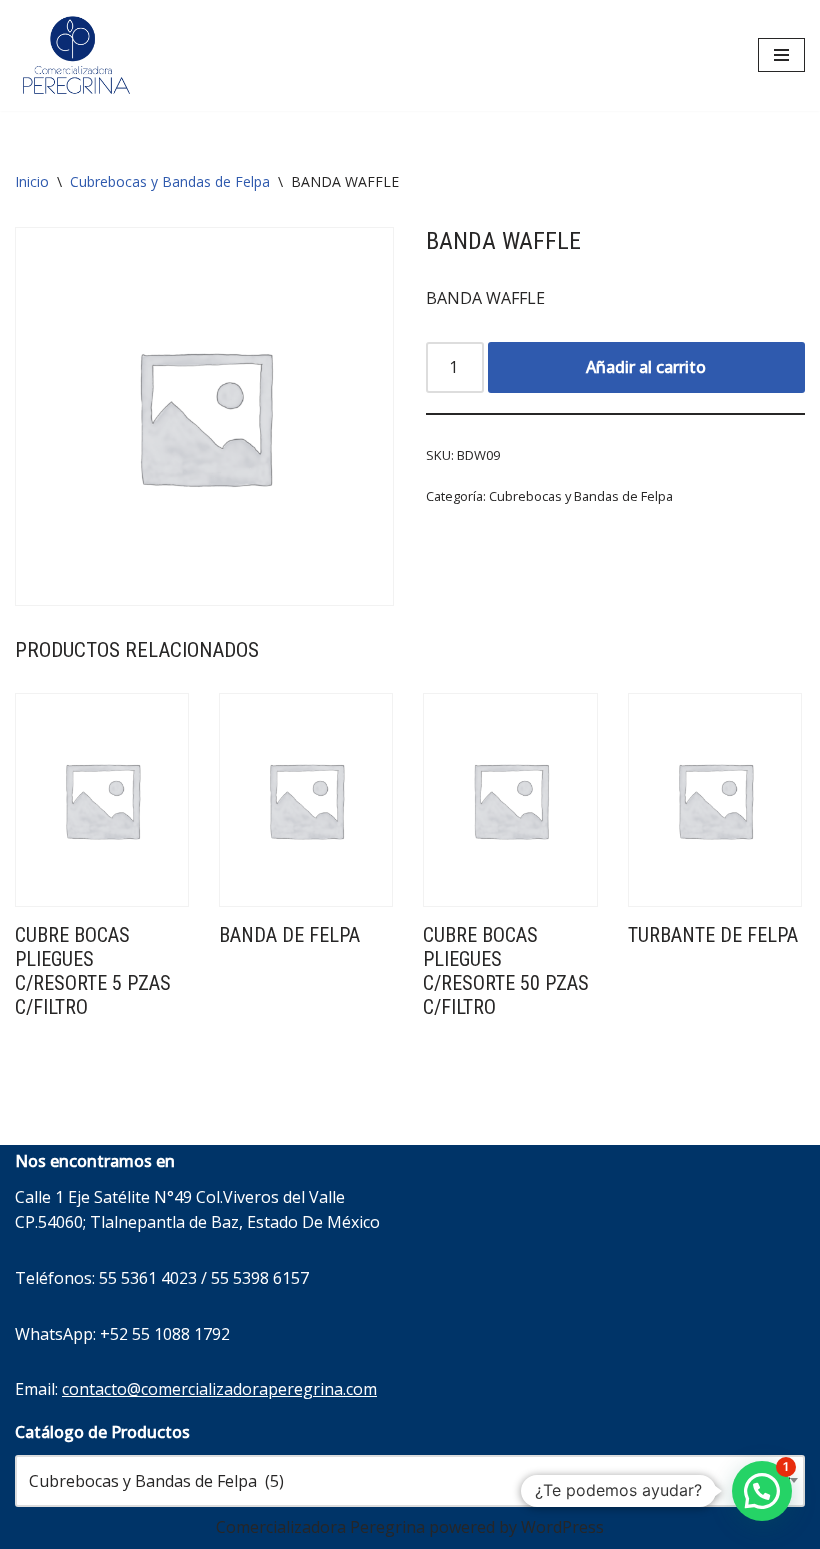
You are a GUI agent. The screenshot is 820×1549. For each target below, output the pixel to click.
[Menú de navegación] (781, 55)
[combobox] (410, 1481)
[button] (762, 1491)
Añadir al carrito (646, 367)
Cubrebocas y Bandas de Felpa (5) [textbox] (410, 1481)
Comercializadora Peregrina (320, 1527)
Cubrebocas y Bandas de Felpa (170, 181)
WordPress (562, 1527)
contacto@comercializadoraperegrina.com (219, 1389)
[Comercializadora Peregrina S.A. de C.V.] (75, 55)
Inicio (32, 181)
